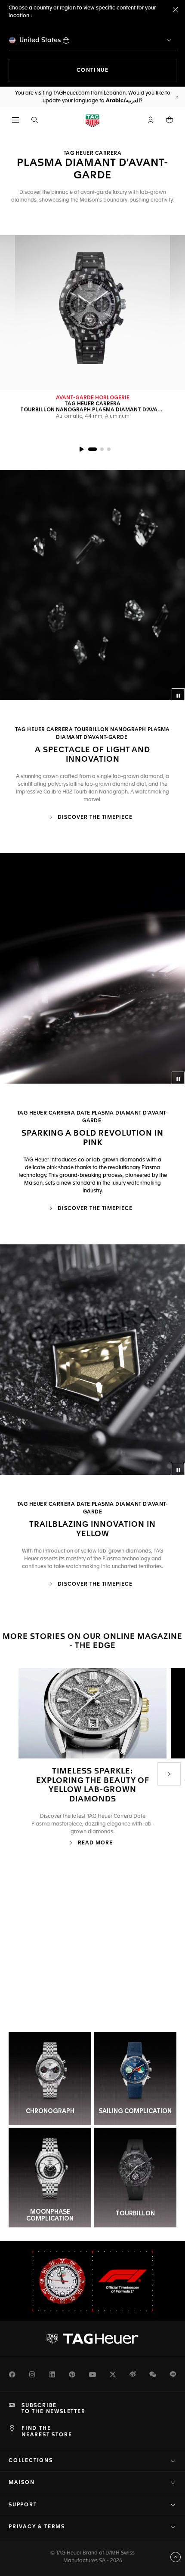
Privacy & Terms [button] (37, 2527)
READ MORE (94, 1843)
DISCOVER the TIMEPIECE (94, 818)
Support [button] (23, 2505)
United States (40, 40)
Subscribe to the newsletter (54, 2409)
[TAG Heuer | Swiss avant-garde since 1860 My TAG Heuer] (92, 2339)
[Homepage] (92, 120)
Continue (126, 70)
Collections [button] (31, 2461)
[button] (151, 120)
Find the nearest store (47, 2432)
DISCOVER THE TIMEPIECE (94, 1209)
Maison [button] (22, 2483)
